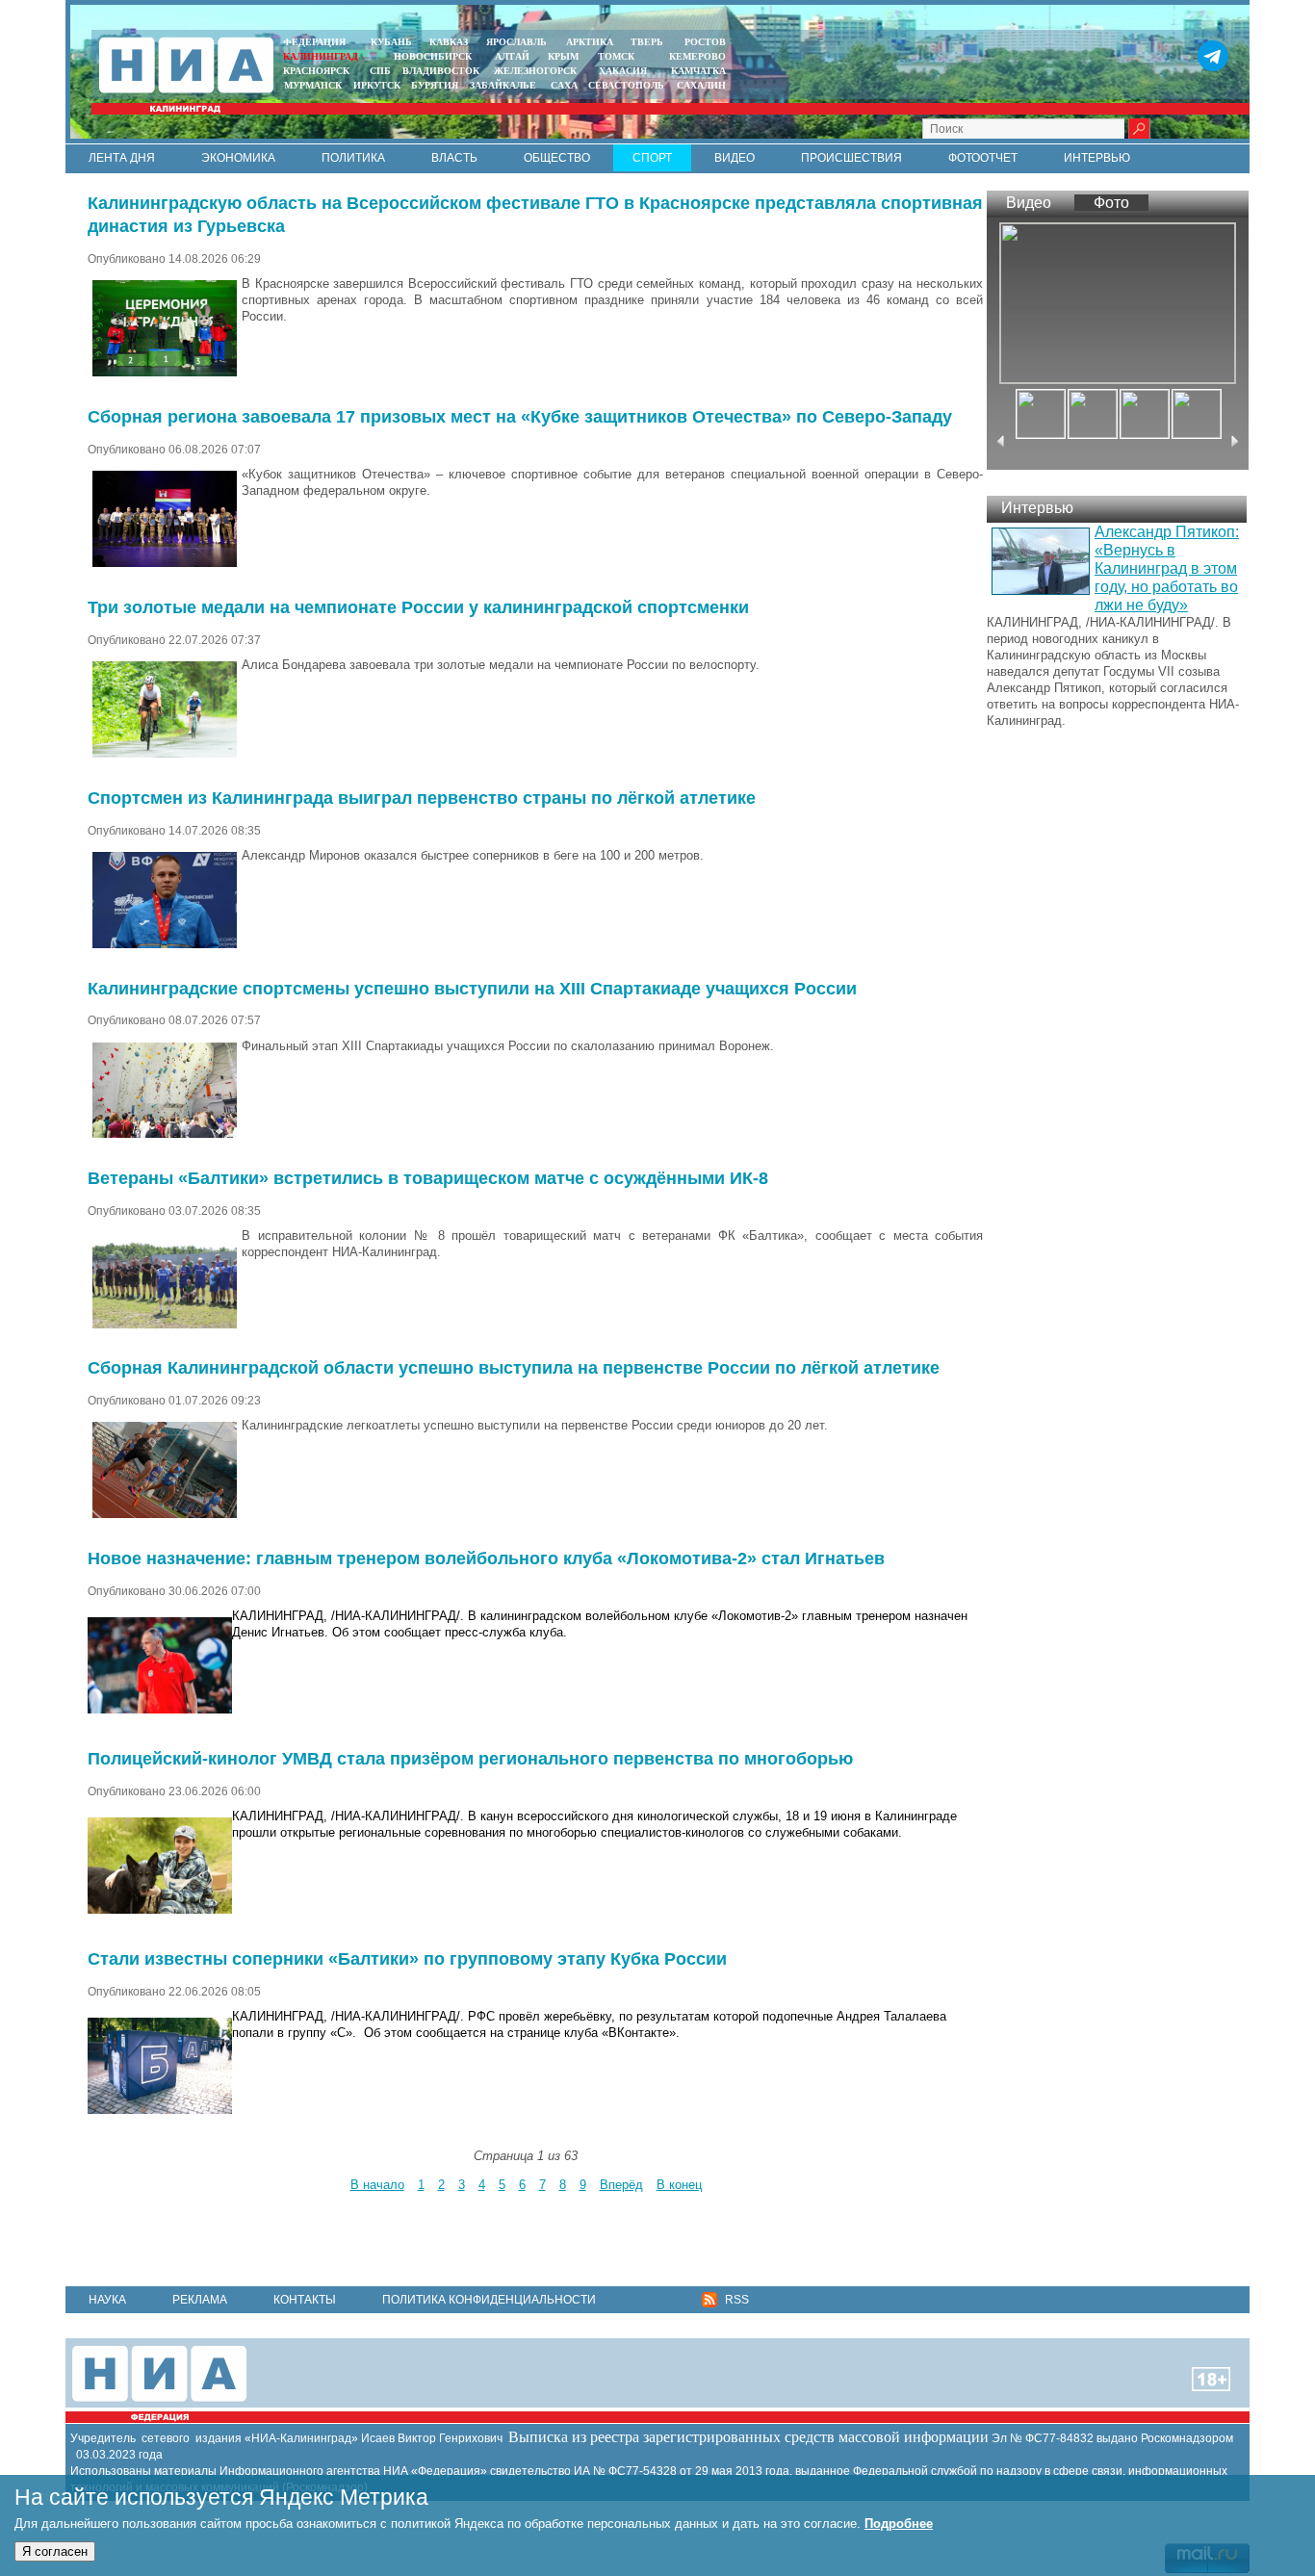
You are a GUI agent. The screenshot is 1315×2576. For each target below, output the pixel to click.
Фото (1111, 203)
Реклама (200, 2300)
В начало (377, 2185)
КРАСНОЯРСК (316, 71)
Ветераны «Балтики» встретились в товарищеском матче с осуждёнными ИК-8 (428, 1178)
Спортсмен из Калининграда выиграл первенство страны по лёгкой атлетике (422, 798)
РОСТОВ (705, 42)
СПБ (380, 71)
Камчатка (697, 71)
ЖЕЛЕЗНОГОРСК (535, 71)
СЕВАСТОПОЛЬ (626, 85)
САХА (564, 85)
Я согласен (55, 2551)
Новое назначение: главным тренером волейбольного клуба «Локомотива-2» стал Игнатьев (486, 1558)
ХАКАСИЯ (621, 71)
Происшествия (851, 158)
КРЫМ (563, 56)
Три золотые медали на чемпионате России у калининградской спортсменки (418, 607)
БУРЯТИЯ (435, 85)
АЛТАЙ (512, 56)
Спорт (652, 158)
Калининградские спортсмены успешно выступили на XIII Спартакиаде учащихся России (472, 989)
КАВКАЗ (449, 42)
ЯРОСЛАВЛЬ (516, 42)
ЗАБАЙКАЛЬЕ (504, 85)
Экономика (238, 158)
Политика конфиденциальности (489, 2300)
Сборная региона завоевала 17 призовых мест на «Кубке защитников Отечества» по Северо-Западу (520, 417)
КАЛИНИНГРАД (321, 56)
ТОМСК (619, 56)
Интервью (1097, 158)
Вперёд (621, 2185)
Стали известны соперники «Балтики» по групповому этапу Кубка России (407, 1959)
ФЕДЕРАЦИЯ (314, 42)
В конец (679, 2185)
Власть (454, 158)
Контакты (305, 2300)
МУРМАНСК (313, 85)
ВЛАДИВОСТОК (441, 71)
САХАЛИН (701, 85)
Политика (353, 158)
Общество (557, 158)
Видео (735, 158)
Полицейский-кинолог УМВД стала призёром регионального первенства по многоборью (470, 1759)
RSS (735, 2300)
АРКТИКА (590, 42)
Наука (107, 2300)
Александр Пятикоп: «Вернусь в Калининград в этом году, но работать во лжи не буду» (1167, 568)
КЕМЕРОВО (697, 56)
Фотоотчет (983, 158)
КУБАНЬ (391, 42)
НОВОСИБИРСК (433, 56)
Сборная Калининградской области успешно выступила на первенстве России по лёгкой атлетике (514, 1368)
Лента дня (122, 158)
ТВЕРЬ (647, 42)
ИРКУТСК (377, 85)
